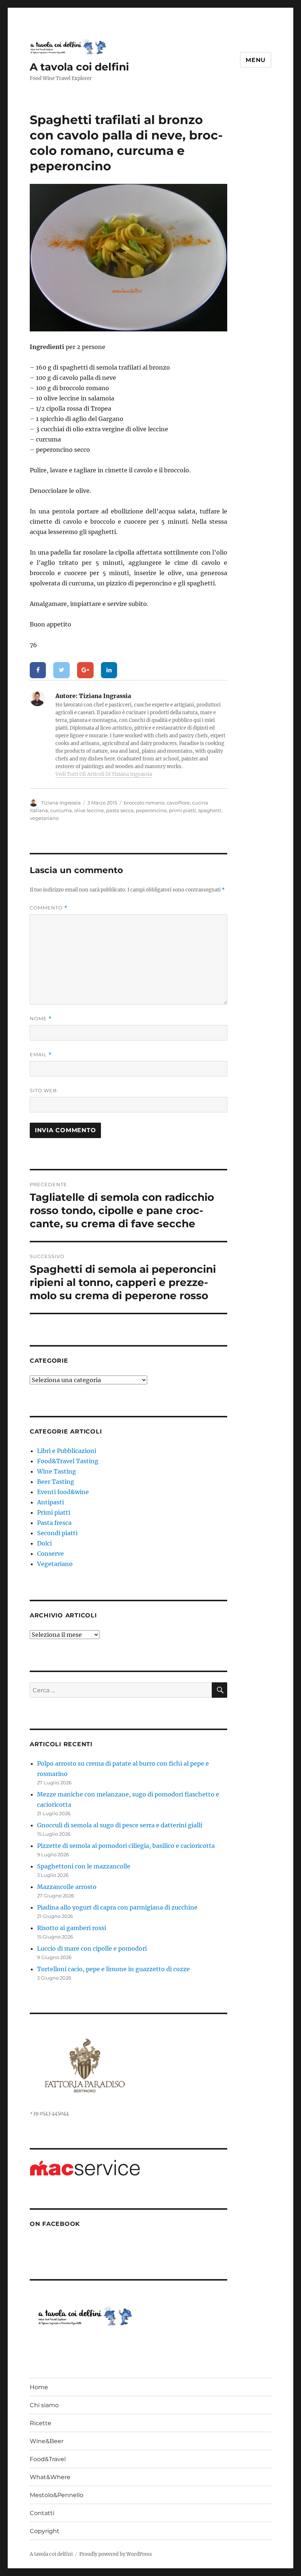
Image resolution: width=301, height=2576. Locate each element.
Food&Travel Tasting (68, 1461)
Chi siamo (44, 2405)
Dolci (44, 1543)
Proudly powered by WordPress (116, 2554)
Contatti (42, 2513)
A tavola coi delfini (79, 67)
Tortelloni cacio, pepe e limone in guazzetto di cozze (113, 1969)
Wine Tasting (57, 1471)
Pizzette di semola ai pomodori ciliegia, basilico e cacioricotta (126, 1846)
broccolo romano (144, 803)
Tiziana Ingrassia (61, 803)
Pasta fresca (54, 1523)
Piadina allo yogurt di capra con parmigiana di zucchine (117, 1907)
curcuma (61, 810)
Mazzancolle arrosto (67, 1887)
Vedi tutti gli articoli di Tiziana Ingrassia (104, 774)
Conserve (50, 1554)
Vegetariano (55, 1564)
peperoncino (151, 810)
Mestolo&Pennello (57, 2495)
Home (39, 2387)
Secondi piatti (57, 1533)
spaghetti (210, 810)
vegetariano (44, 818)
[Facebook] (38, 670)
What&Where (50, 2477)
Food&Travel (48, 2459)
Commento (49, 908)
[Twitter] (61, 670)
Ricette (41, 2423)
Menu (256, 60)
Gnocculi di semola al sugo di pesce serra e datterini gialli (120, 1825)
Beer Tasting (56, 1482)
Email (41, 1055)
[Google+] (85, 670)
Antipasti (50, 1502)
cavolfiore (178, 803)
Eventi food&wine (63, 1492)
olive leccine (89, 810)
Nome (41, 1019)
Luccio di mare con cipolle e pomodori (92, 1948)
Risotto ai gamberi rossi (72, 1928)
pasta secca (120, 810)
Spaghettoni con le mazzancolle (84, 1866)
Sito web (43, 1090)
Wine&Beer (47, 2441)
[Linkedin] (109, 670)
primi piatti (182, 810)
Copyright (45, 2531)
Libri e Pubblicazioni (67, 1451)
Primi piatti (54, 1512)
